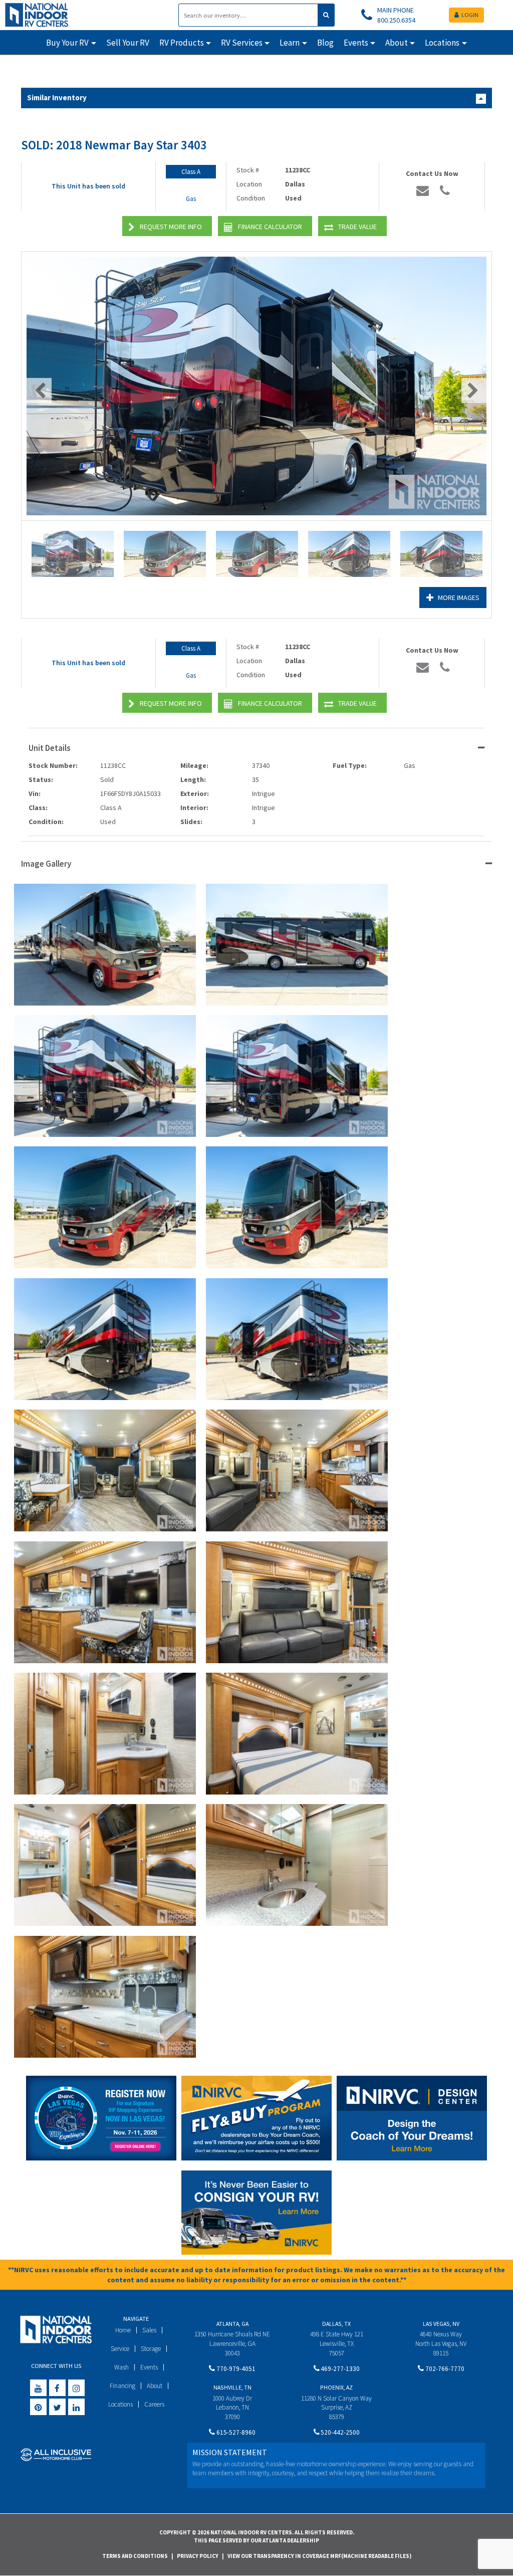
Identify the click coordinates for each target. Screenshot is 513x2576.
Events (149, 2367)
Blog (325, 43)
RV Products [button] (182, 43)
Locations (120, 2404)
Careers (154, 2404)
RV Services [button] (242, 43)
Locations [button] (442, 43)
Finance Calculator (270, 227)
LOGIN (470, 15)
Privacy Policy (198, 2556)
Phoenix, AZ (336, 2387)
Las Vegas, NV (441, 2324)
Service (120, 2349)
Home (123, 2330)
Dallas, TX (336, 2324)
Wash (121, 2367)
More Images (459, 598)
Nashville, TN (232, 2387)
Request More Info (171, 227)
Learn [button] (290, 43)
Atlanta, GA (232, 2324)
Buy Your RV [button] (67, 43)
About (155, 2386)
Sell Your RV (128, 43)
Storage (151, 2349)
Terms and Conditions (135, 2556)
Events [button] (356, 43)
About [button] (397, 43)
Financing (122, 2386)
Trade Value (357, 227)
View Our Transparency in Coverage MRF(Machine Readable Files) (319, 2556)
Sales (149, 2330)
